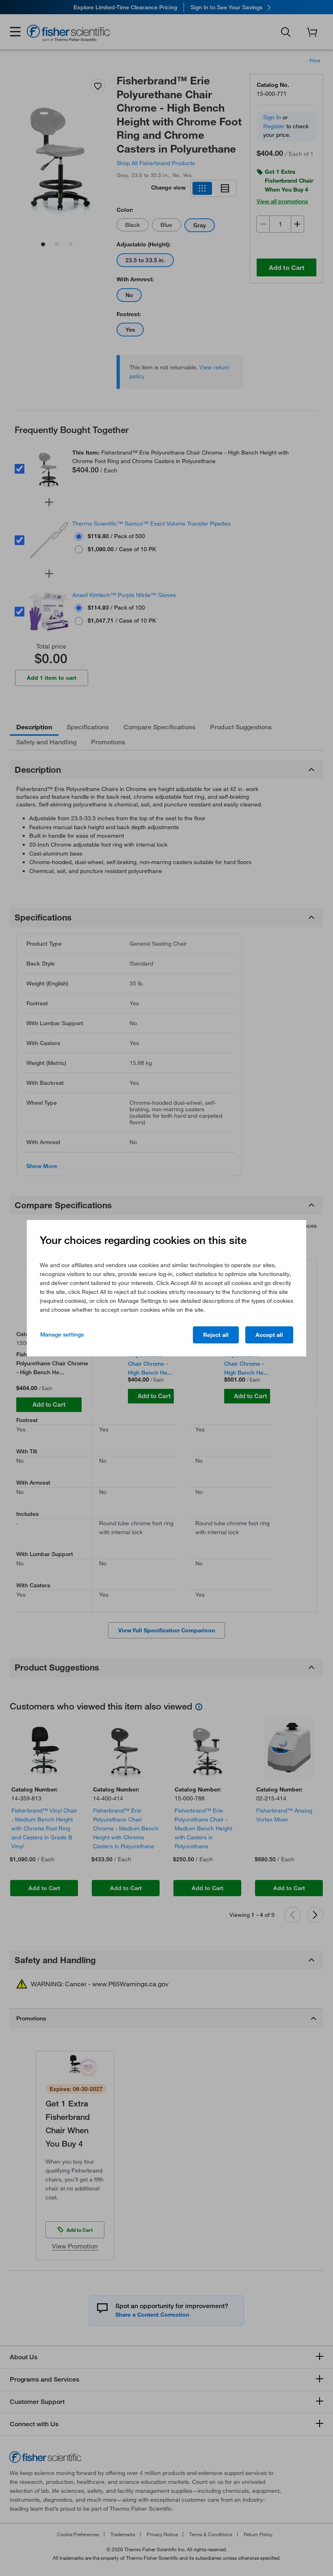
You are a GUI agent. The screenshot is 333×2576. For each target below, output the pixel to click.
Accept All (269, 1335)
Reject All (216, 1335)
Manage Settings (62, 1334)
